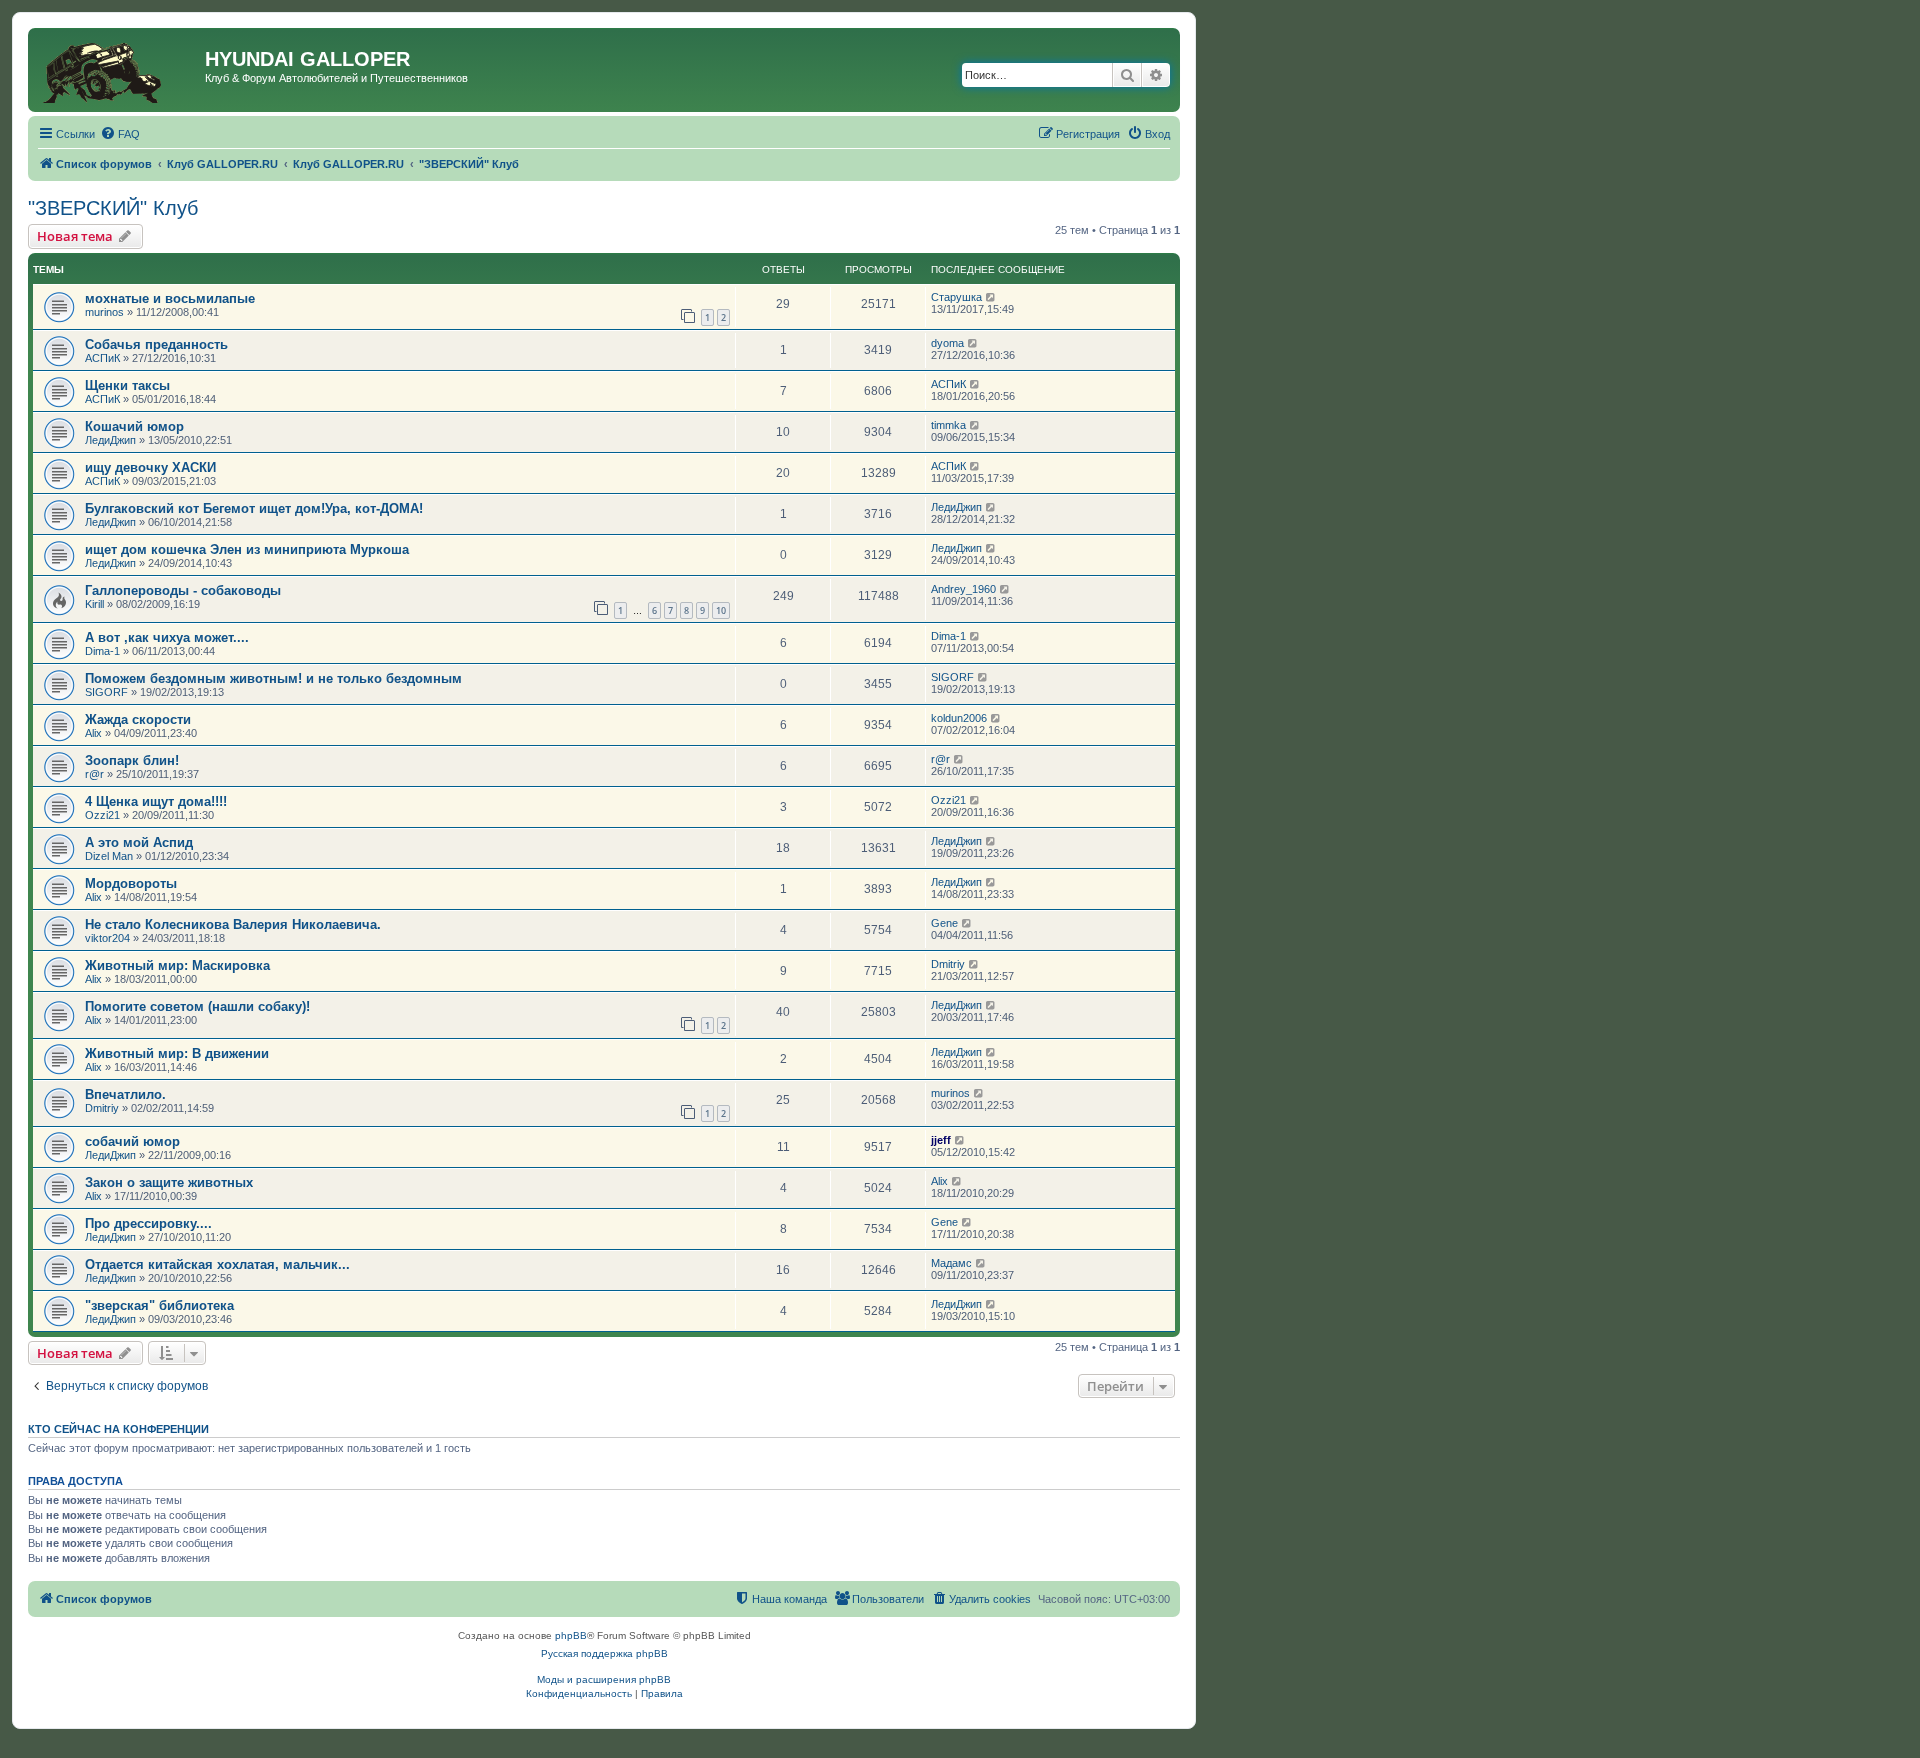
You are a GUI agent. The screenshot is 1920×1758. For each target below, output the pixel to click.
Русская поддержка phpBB (604, 1653)
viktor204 (107, 938)
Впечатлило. (125, 1094)
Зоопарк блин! (132, 760)
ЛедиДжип (110, 440)
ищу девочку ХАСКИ (150, 467)
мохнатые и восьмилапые (170, 298)
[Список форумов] (119, 70)
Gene (944, 923)
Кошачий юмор (134, 426)
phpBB (571, 1635)
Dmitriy (948, 964)
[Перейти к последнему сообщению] (991, 297)
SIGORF (106, 692)
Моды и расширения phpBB (604, 1679)
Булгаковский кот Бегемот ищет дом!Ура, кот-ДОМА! (254, 508)
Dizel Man (109, 856)
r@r (94, 774)
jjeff (941, 1140)
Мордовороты (131, 883)
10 (721, 610)
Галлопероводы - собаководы (183, 590)
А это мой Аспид (139, 842)
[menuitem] (120, 134)
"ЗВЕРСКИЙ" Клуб (113, 208)
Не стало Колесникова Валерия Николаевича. (233, 924)
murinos (104, 312)
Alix (93, 733)
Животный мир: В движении (177, 1053)
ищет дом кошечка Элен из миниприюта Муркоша (247, 549)
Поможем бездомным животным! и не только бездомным (273, 678)
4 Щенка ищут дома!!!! (156, 801)
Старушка (956, 297)
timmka (948, 425)
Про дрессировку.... (148, 1223)
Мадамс (951, 1263)
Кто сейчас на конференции (118, 1429)
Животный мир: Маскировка (177, 965)
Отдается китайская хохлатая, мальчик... (217, 1264)
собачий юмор (132, 1141)
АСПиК (102, 358)
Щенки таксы (127, 385)
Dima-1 (102, 651)
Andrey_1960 (963, 589)
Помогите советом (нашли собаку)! (197, 1006)
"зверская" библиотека (159, 1305)
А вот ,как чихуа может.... (167, 637)
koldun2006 (959, 718)
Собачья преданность (156, 344)
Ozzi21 (102, 815)
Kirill (94, 604)
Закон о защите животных (169, 1182)
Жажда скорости (138, 719)
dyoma (947, 343)
